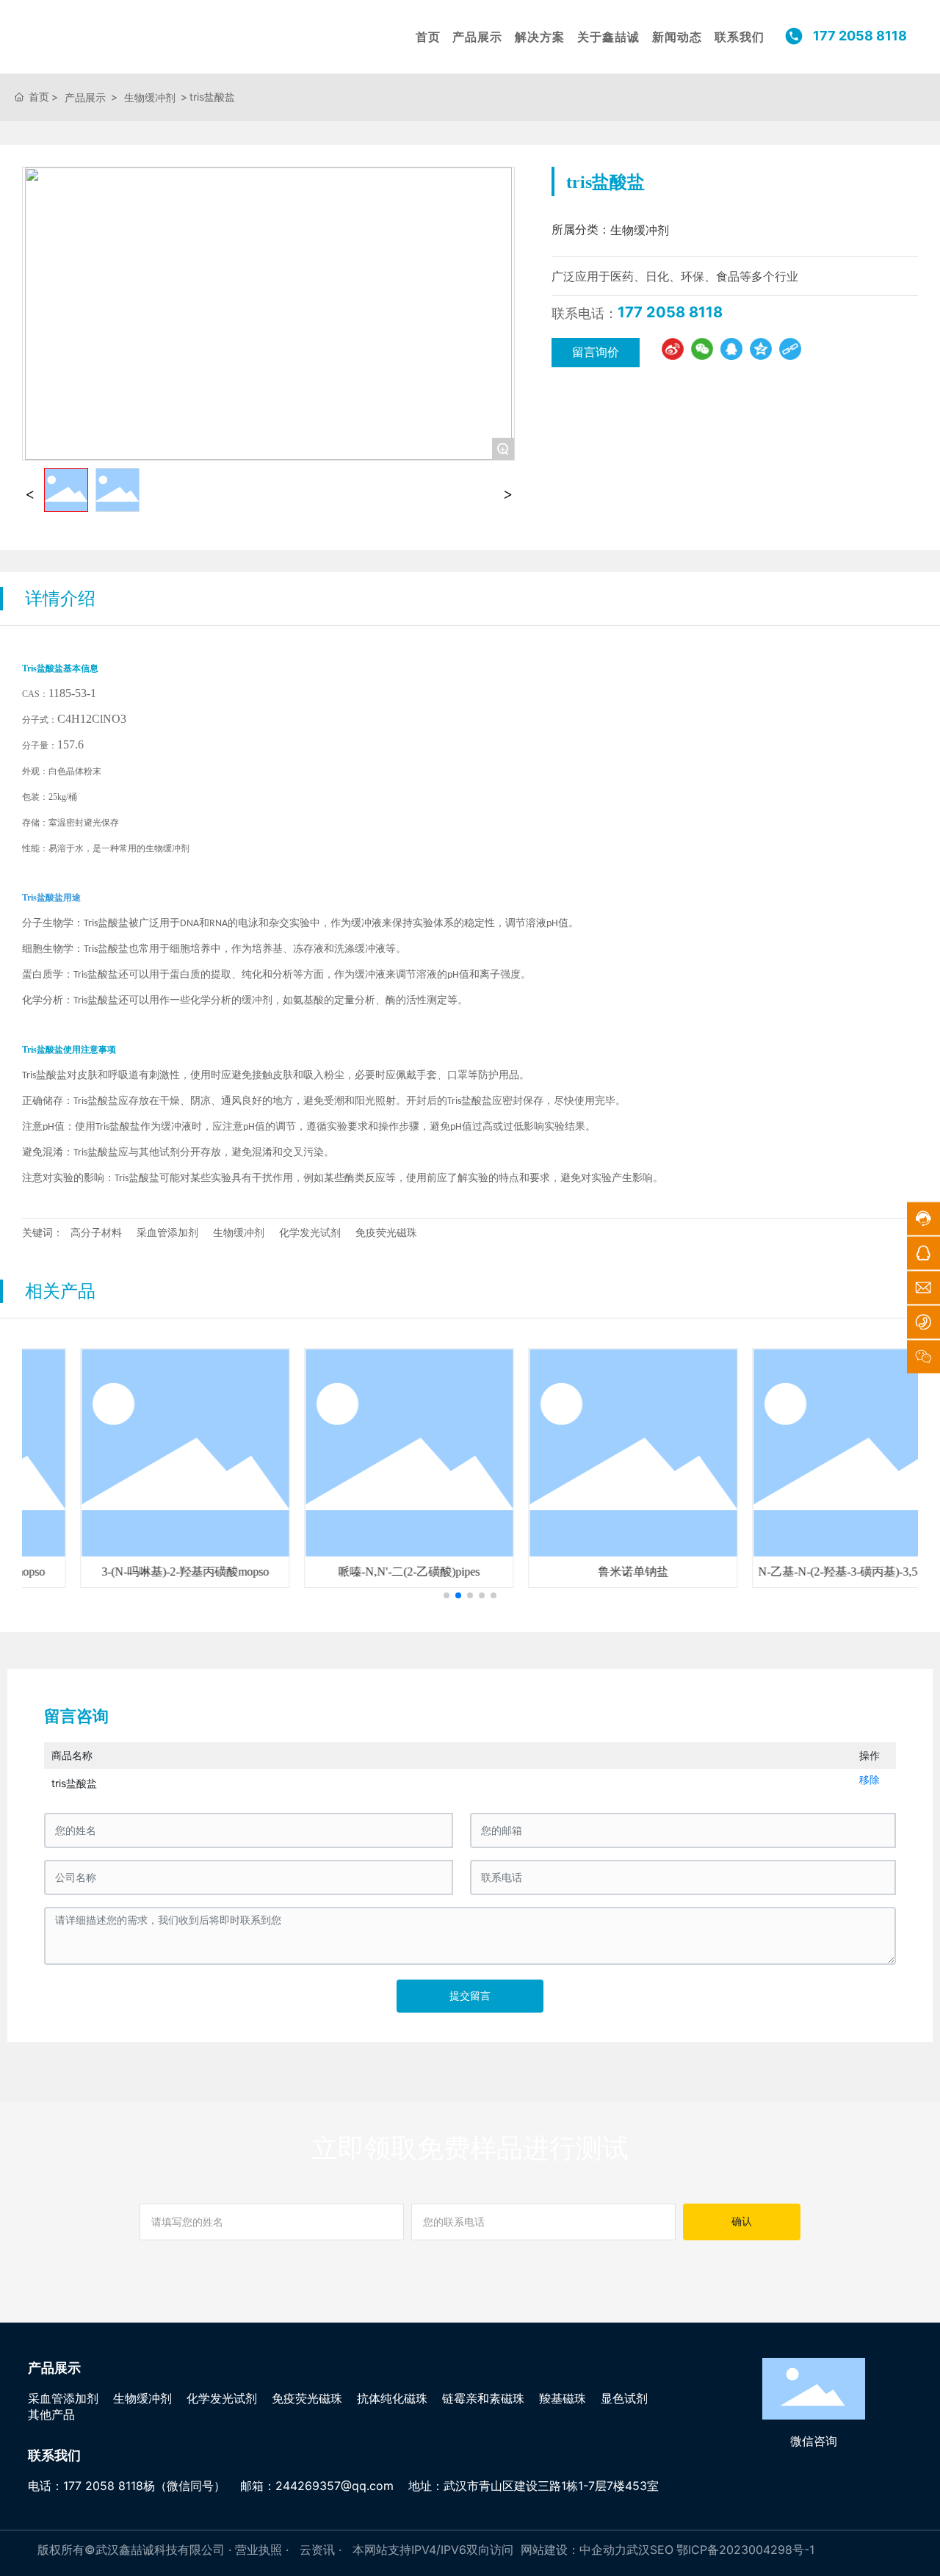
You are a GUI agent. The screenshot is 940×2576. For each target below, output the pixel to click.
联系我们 (740, 37)
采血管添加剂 (63, 2398)
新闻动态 (677, 37)
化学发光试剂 (222, 2398)
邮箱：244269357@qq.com (317, 2486)
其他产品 (51, 2414)
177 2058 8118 (670, 312)
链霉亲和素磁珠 (483, 2398)
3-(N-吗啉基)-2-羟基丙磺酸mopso (135, 1572)
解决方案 (540, 37)
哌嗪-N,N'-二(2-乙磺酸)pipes (359, 1572)
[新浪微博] (673, 349)
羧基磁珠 (563, 2398)
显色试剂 (624, 2398)
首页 (428, 37)
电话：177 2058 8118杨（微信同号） (127, 2486)
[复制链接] (790, 349)
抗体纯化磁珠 (392, 2398)
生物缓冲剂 (150, 97)
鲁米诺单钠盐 (583, 1572)
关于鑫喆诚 (608, 37)
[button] (446, 1595)
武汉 (638, 2550)
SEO (662, 2550)
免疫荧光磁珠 (307, 2398)
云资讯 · (322, 2550)
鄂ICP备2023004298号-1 (745, 2550)
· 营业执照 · (258, 2550)
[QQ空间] (761, 349)
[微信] (702, 349)
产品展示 (477, 37)
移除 (869, 1779)
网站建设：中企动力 (574, 2550)
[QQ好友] (731, 349)
